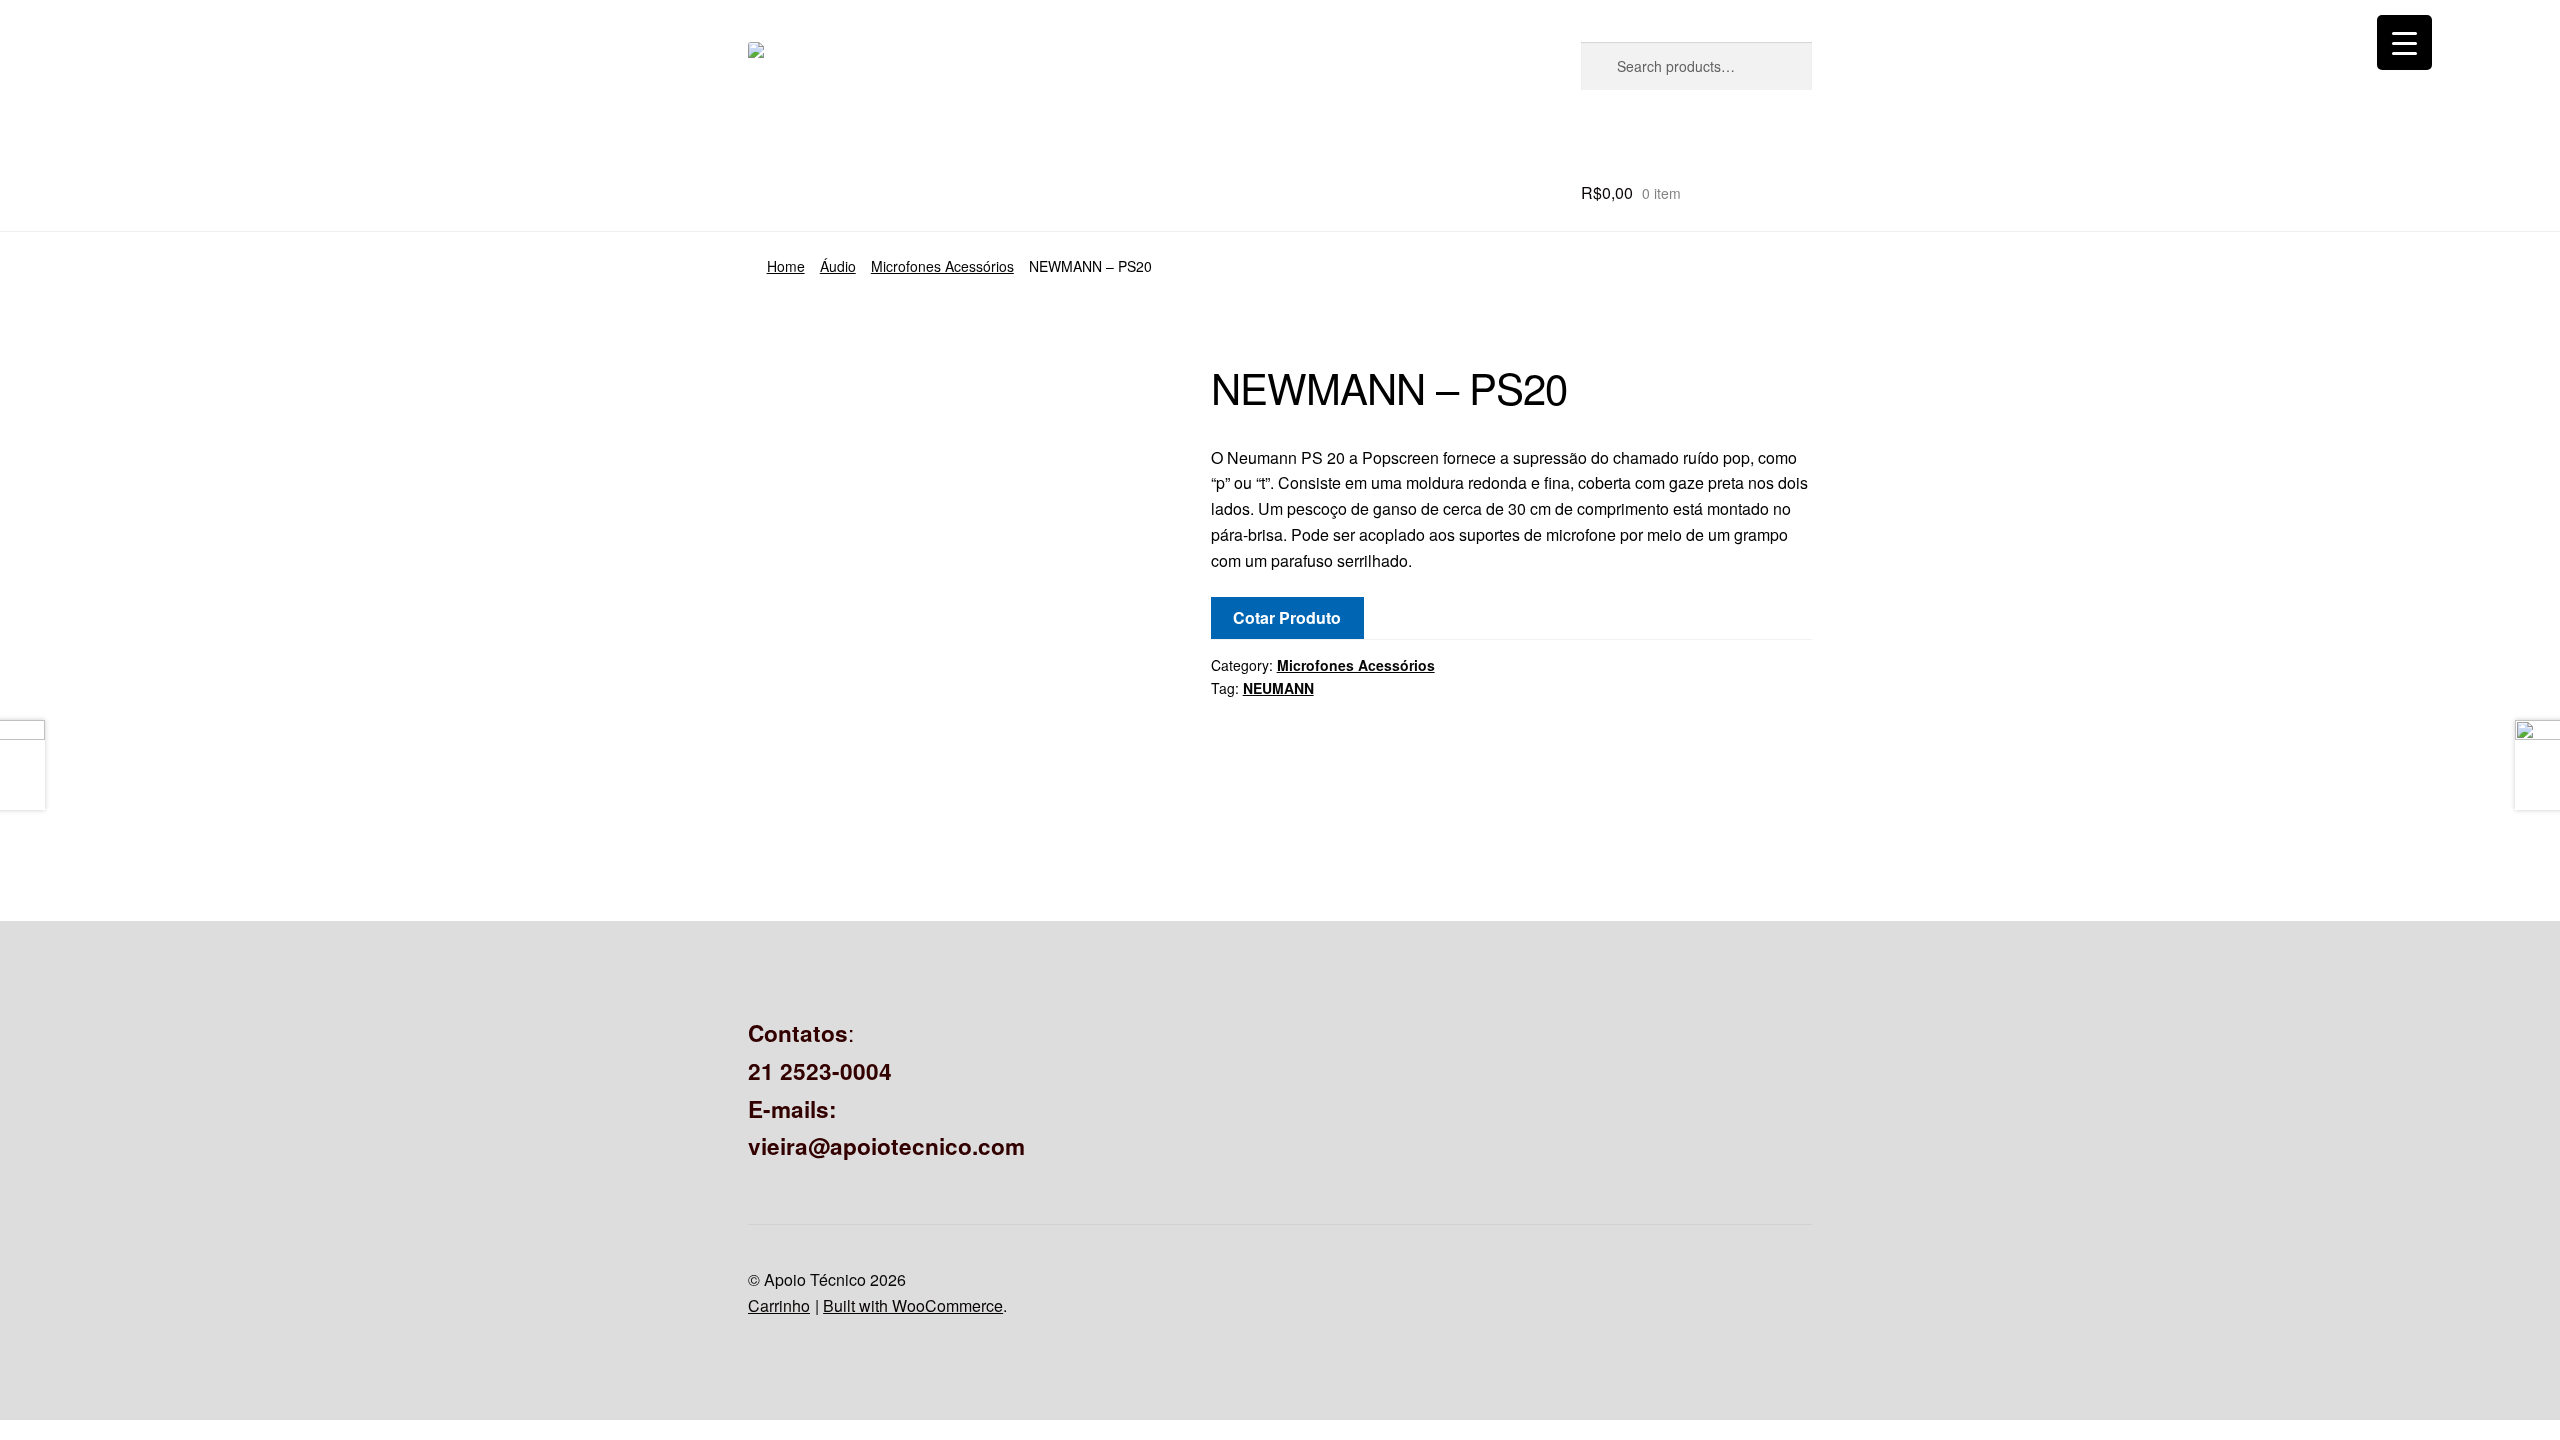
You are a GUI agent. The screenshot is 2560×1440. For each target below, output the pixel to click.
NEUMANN (1278, 688)
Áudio (838, 266)
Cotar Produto (1287, 617)
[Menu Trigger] (2404, 42)
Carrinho (779, 1305)
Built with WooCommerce (913, 1305)
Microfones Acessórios (942, 266)
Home (786, 266)
